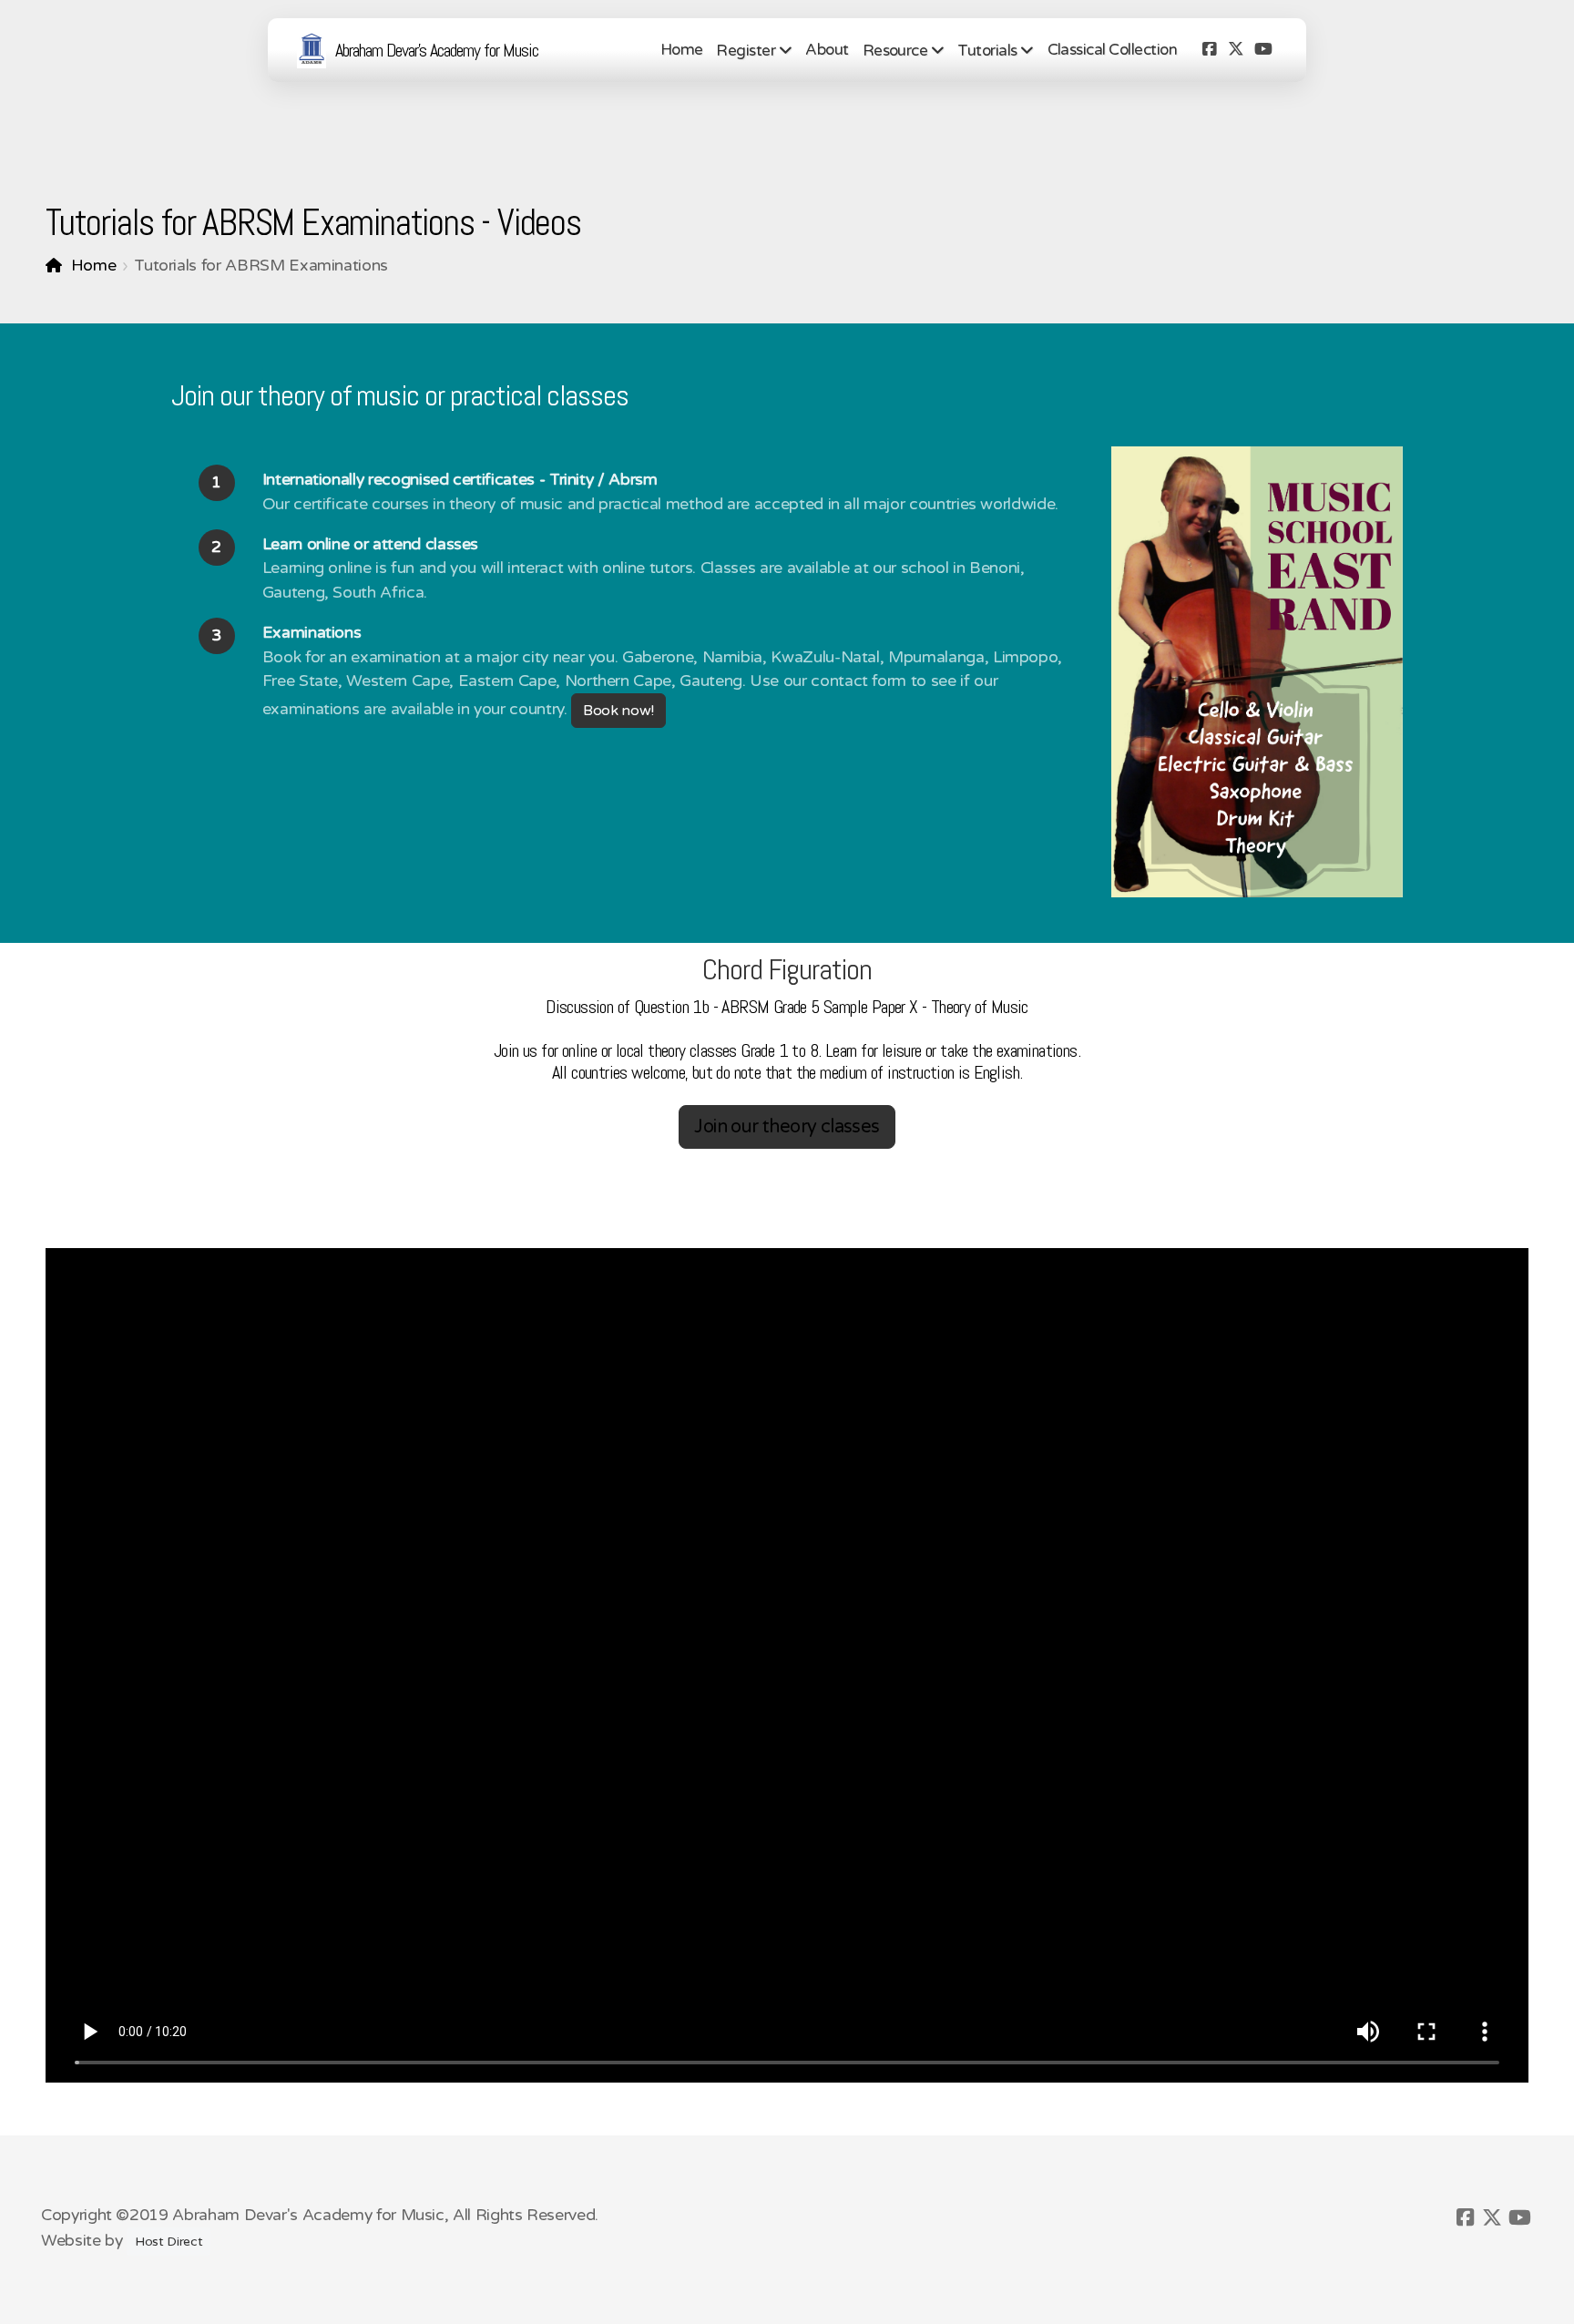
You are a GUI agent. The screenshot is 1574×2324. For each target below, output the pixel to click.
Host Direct (169, 2242)
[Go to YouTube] (1263, 50)
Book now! (618, 711)
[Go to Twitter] (1236, 50)
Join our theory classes (787, 1127)
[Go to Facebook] (1209, 50)
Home (93, 266)
